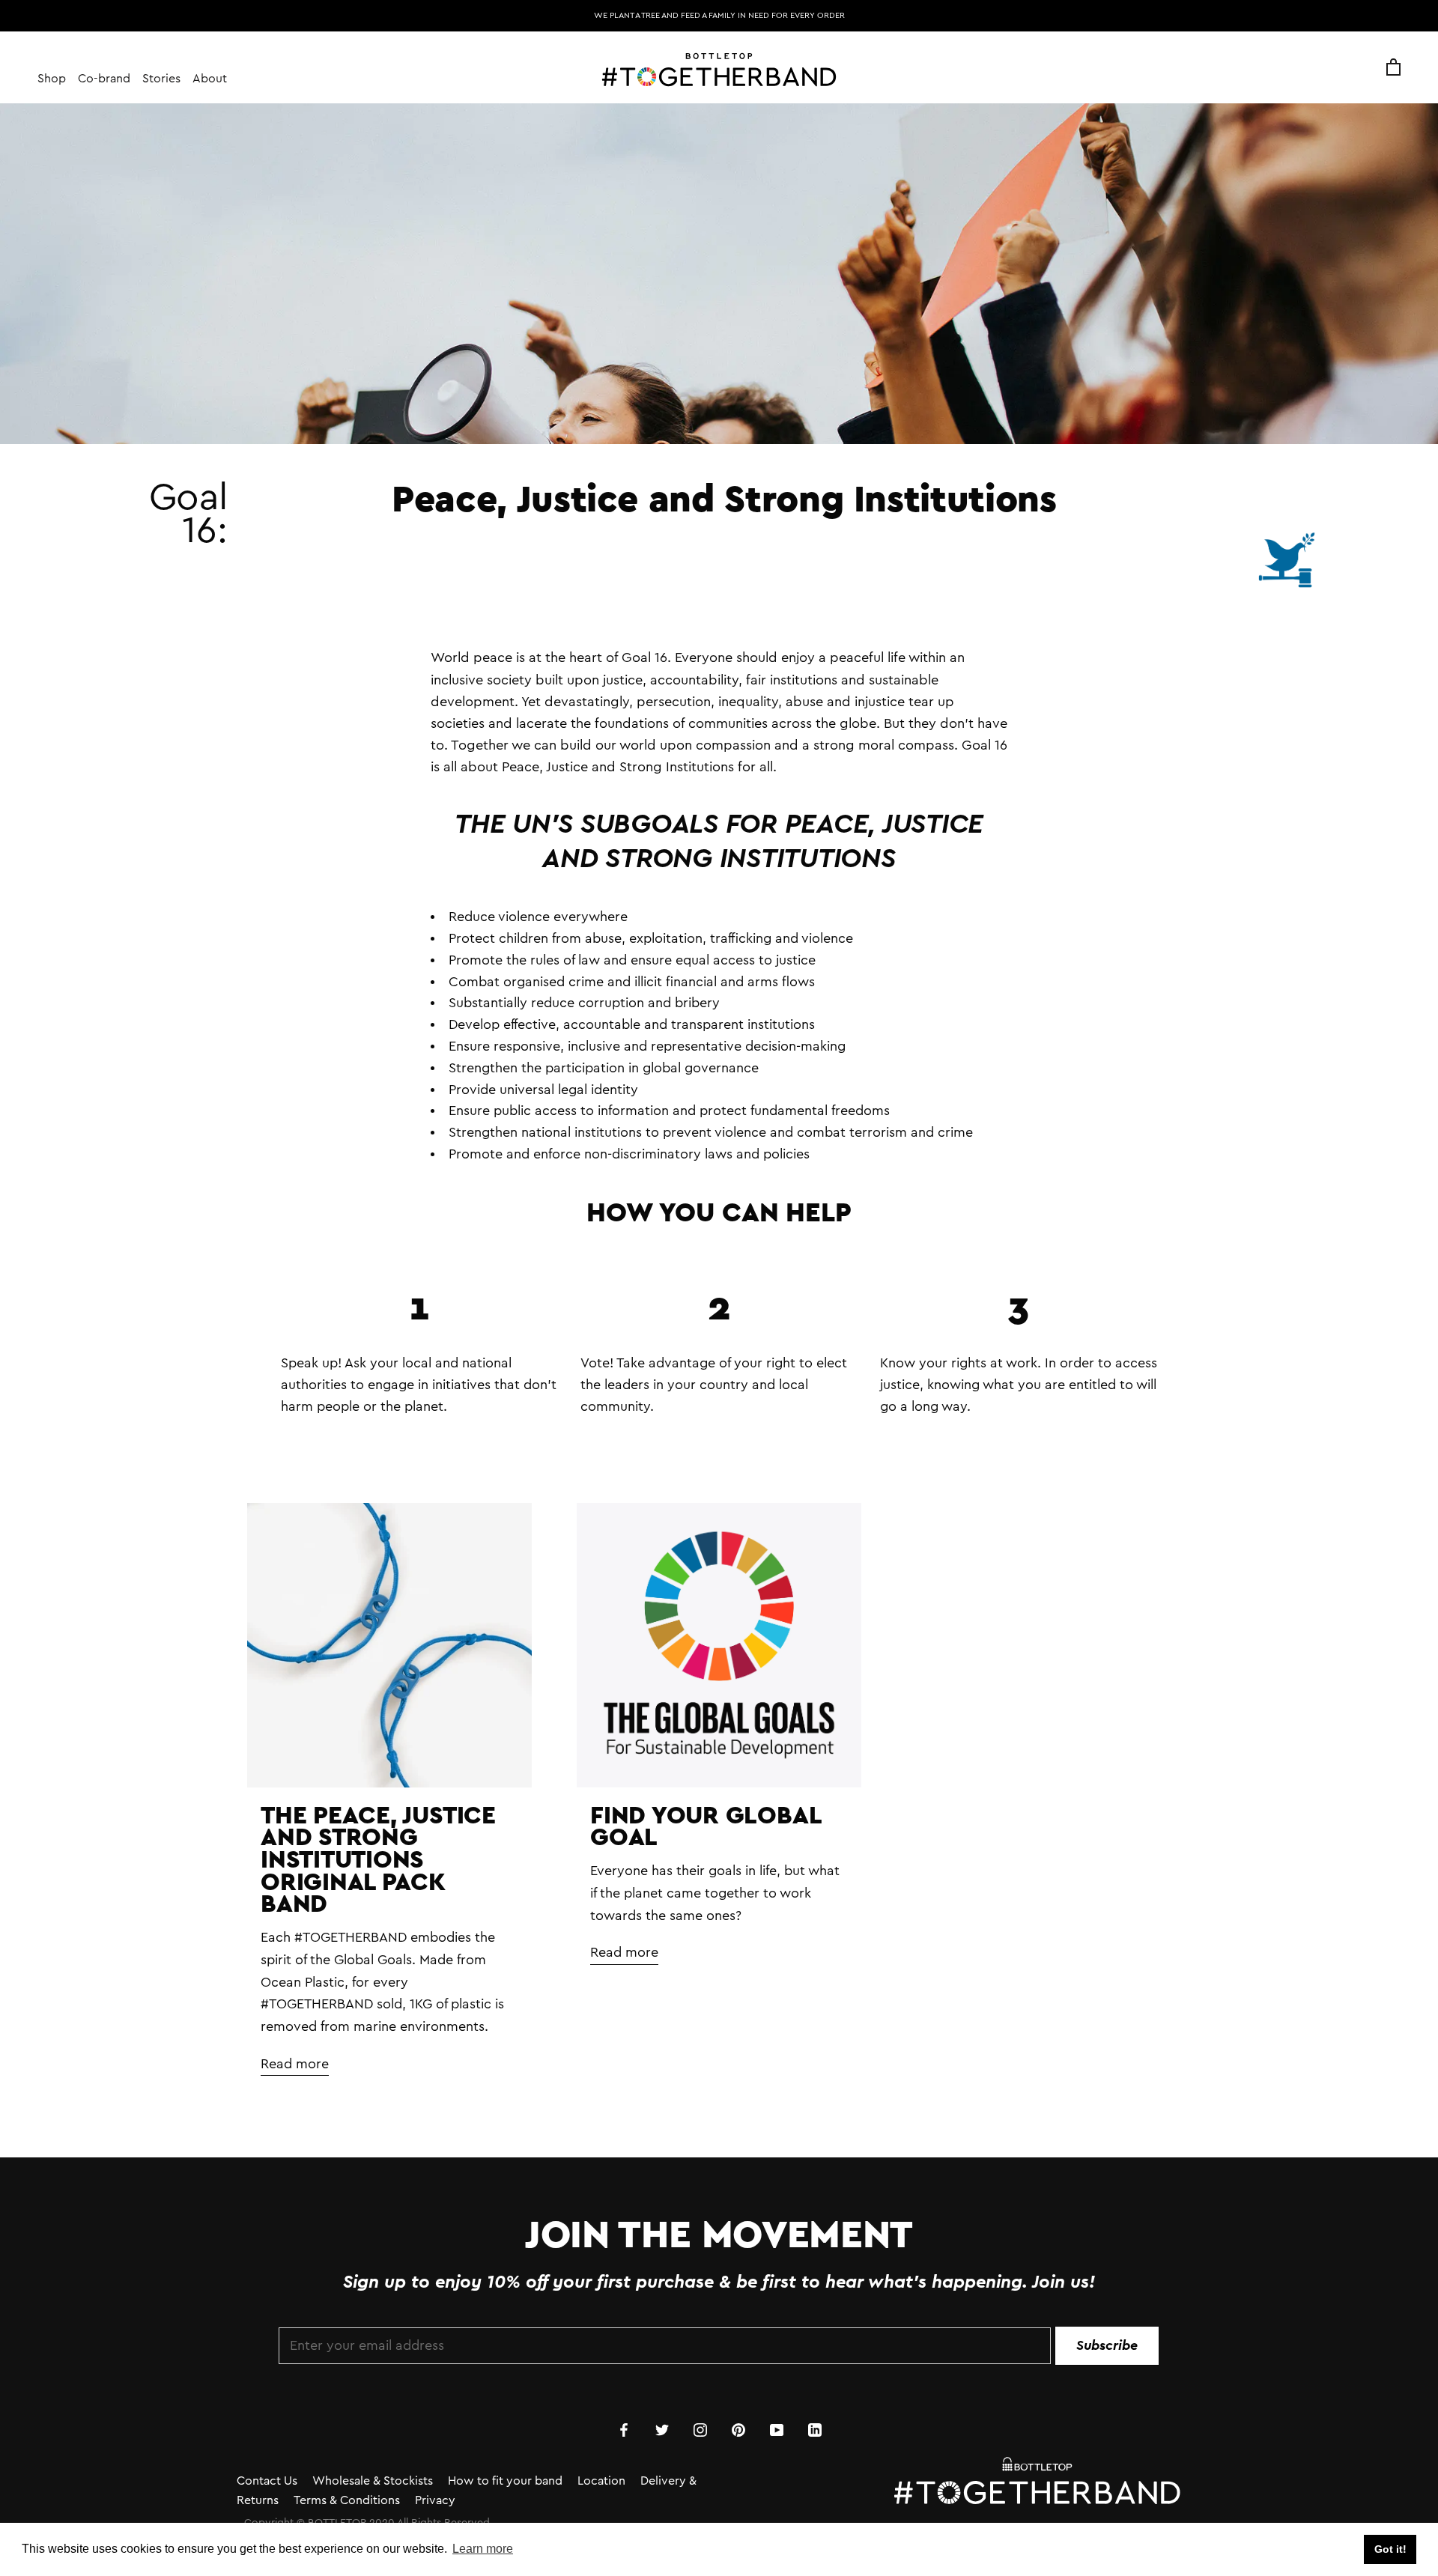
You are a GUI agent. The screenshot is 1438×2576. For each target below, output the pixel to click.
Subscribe (1107, 2345)
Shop (52, 79)
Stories (161, 79)
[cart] (1393, 68)
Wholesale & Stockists (373, 2481)
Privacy (435, 2500)
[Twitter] (662, 2429)
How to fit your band (505, 2481)
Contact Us (267, 2481)
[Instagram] (700, 2429)
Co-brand (104, 79)
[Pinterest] (738, 2429)
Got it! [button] (1390, 2549)
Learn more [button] (483, 2549)
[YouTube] (777, 2429)
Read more (295, 2064)
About (210, 79)
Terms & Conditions (347, 2500)
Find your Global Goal (705, 1826)
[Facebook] (624, 2429)
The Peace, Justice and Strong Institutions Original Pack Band (378, 1859)
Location (601, 2481)
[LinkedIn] (815, 2429)
